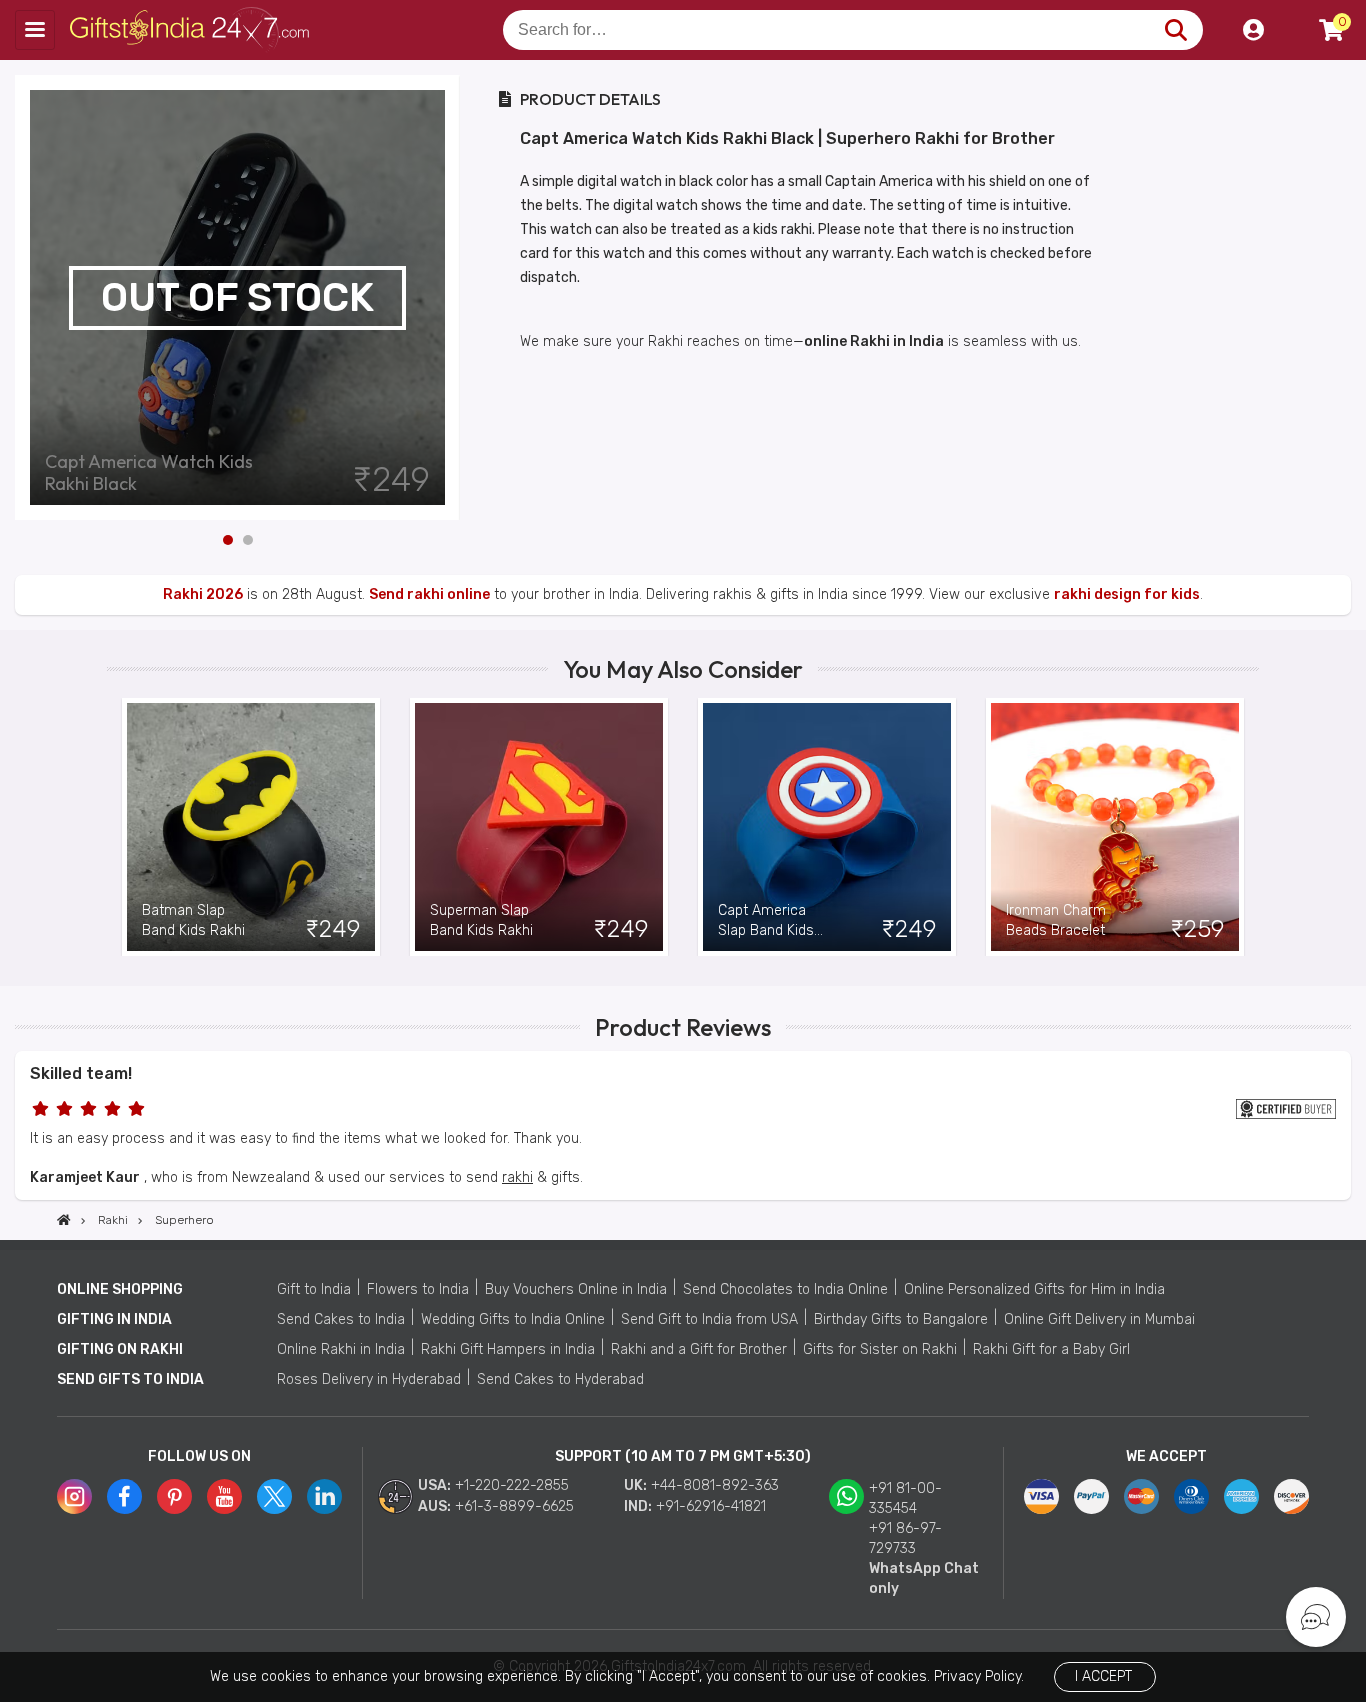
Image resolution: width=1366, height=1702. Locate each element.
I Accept (1103, 1676)
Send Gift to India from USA (709, 1319)
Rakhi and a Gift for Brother (699, 1349)
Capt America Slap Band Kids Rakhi (766, 921)
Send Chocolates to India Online (785, 1289)
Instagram (74, 1496)
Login (1253, 30)
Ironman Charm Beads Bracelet (1056, 920)
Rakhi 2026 (203, 594)
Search (1175, 30)
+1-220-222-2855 (512, 1485)
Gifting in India (114, 1319)
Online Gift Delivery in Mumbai (1099, 1319)
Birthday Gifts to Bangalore (901, 1319)
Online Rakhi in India (341, 1349)
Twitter (274, 1496)
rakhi (517, 1177)
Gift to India (314, 1289)
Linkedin (324, 1496)
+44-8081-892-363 (715, 1485)
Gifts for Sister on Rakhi (880, 1349)
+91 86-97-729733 (905, 1538)
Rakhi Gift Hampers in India (508, 1349)
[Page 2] (248, 540)
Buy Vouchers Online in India (576, 1289)
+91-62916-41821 (711, 1506)
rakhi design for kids (1127, 594)
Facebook (124, 1496)
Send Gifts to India (130, 1379)
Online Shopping (120, 1289)
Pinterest (174, 1496)
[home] (64, 1220)
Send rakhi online (429, 594)
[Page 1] (228, 540)
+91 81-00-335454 (905, 1498)
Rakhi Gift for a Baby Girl (1051, 1349)
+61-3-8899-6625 (514, 1506)
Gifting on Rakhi (120, 1349)
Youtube (224, 1496)
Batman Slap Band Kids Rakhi (193, 920)
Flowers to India (418, 1289)
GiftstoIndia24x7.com (191, 30)
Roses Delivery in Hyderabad (369, 1379)
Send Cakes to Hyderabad (560, 1379)
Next (445, 298)
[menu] (35, 30)
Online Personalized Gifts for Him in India (1034, 1289)
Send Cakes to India (341, 1319)
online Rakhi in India (874, 341)
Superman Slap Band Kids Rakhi (481, 920)
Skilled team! (81, 1073)
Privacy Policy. (979, 1676)
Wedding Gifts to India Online (513, 1319)
